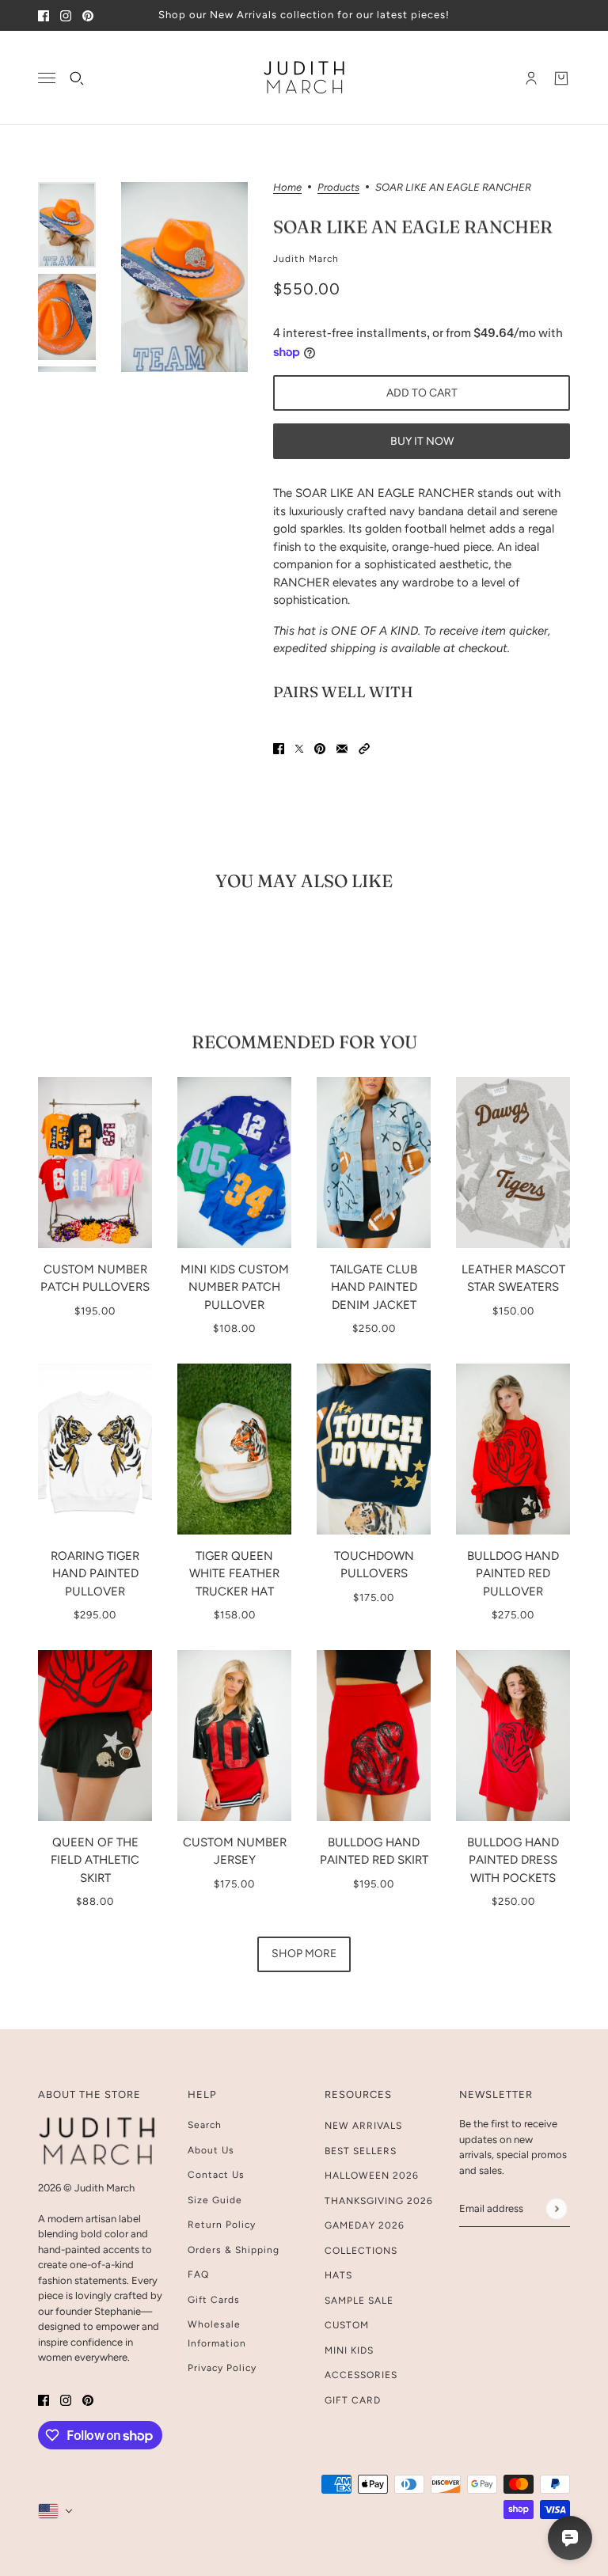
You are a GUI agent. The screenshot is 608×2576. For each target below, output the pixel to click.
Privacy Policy (222, 2368)
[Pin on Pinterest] (320, 748)
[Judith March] (304, 78)
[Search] (77, 78)
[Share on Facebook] (279, 748)
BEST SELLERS (361, 2151)
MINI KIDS (349, 2350)
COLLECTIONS (361, 2251)
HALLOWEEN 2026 (372, 2176)
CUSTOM (347, 2325)
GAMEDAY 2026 (365, 2225)
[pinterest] (88, 15)
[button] (364, 748)
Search (205, 2125)
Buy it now (422, 441)
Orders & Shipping (234, 2250)
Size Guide (215, 2200)
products (338, 188)
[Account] (531, 78)
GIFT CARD (353, 2400)
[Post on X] (299, 748)
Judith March (306, 259)
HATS (338, 2275)
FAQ (198, 2274)
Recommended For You (304, 1041)
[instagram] (66, 15)
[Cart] (561, 78)
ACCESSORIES (361, 2375)
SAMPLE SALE (359, 2301)
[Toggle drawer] (47, 78)
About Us (211, 2150)
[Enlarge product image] (184, 277)
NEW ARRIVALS (363, 2126)
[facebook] (44, 15)
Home (287, 188)
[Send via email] (342, 748)
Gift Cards (214, 2300)
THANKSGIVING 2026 (379, 2201)
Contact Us (216, 2175)
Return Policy (222, 2225)
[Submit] (556, 2208)
